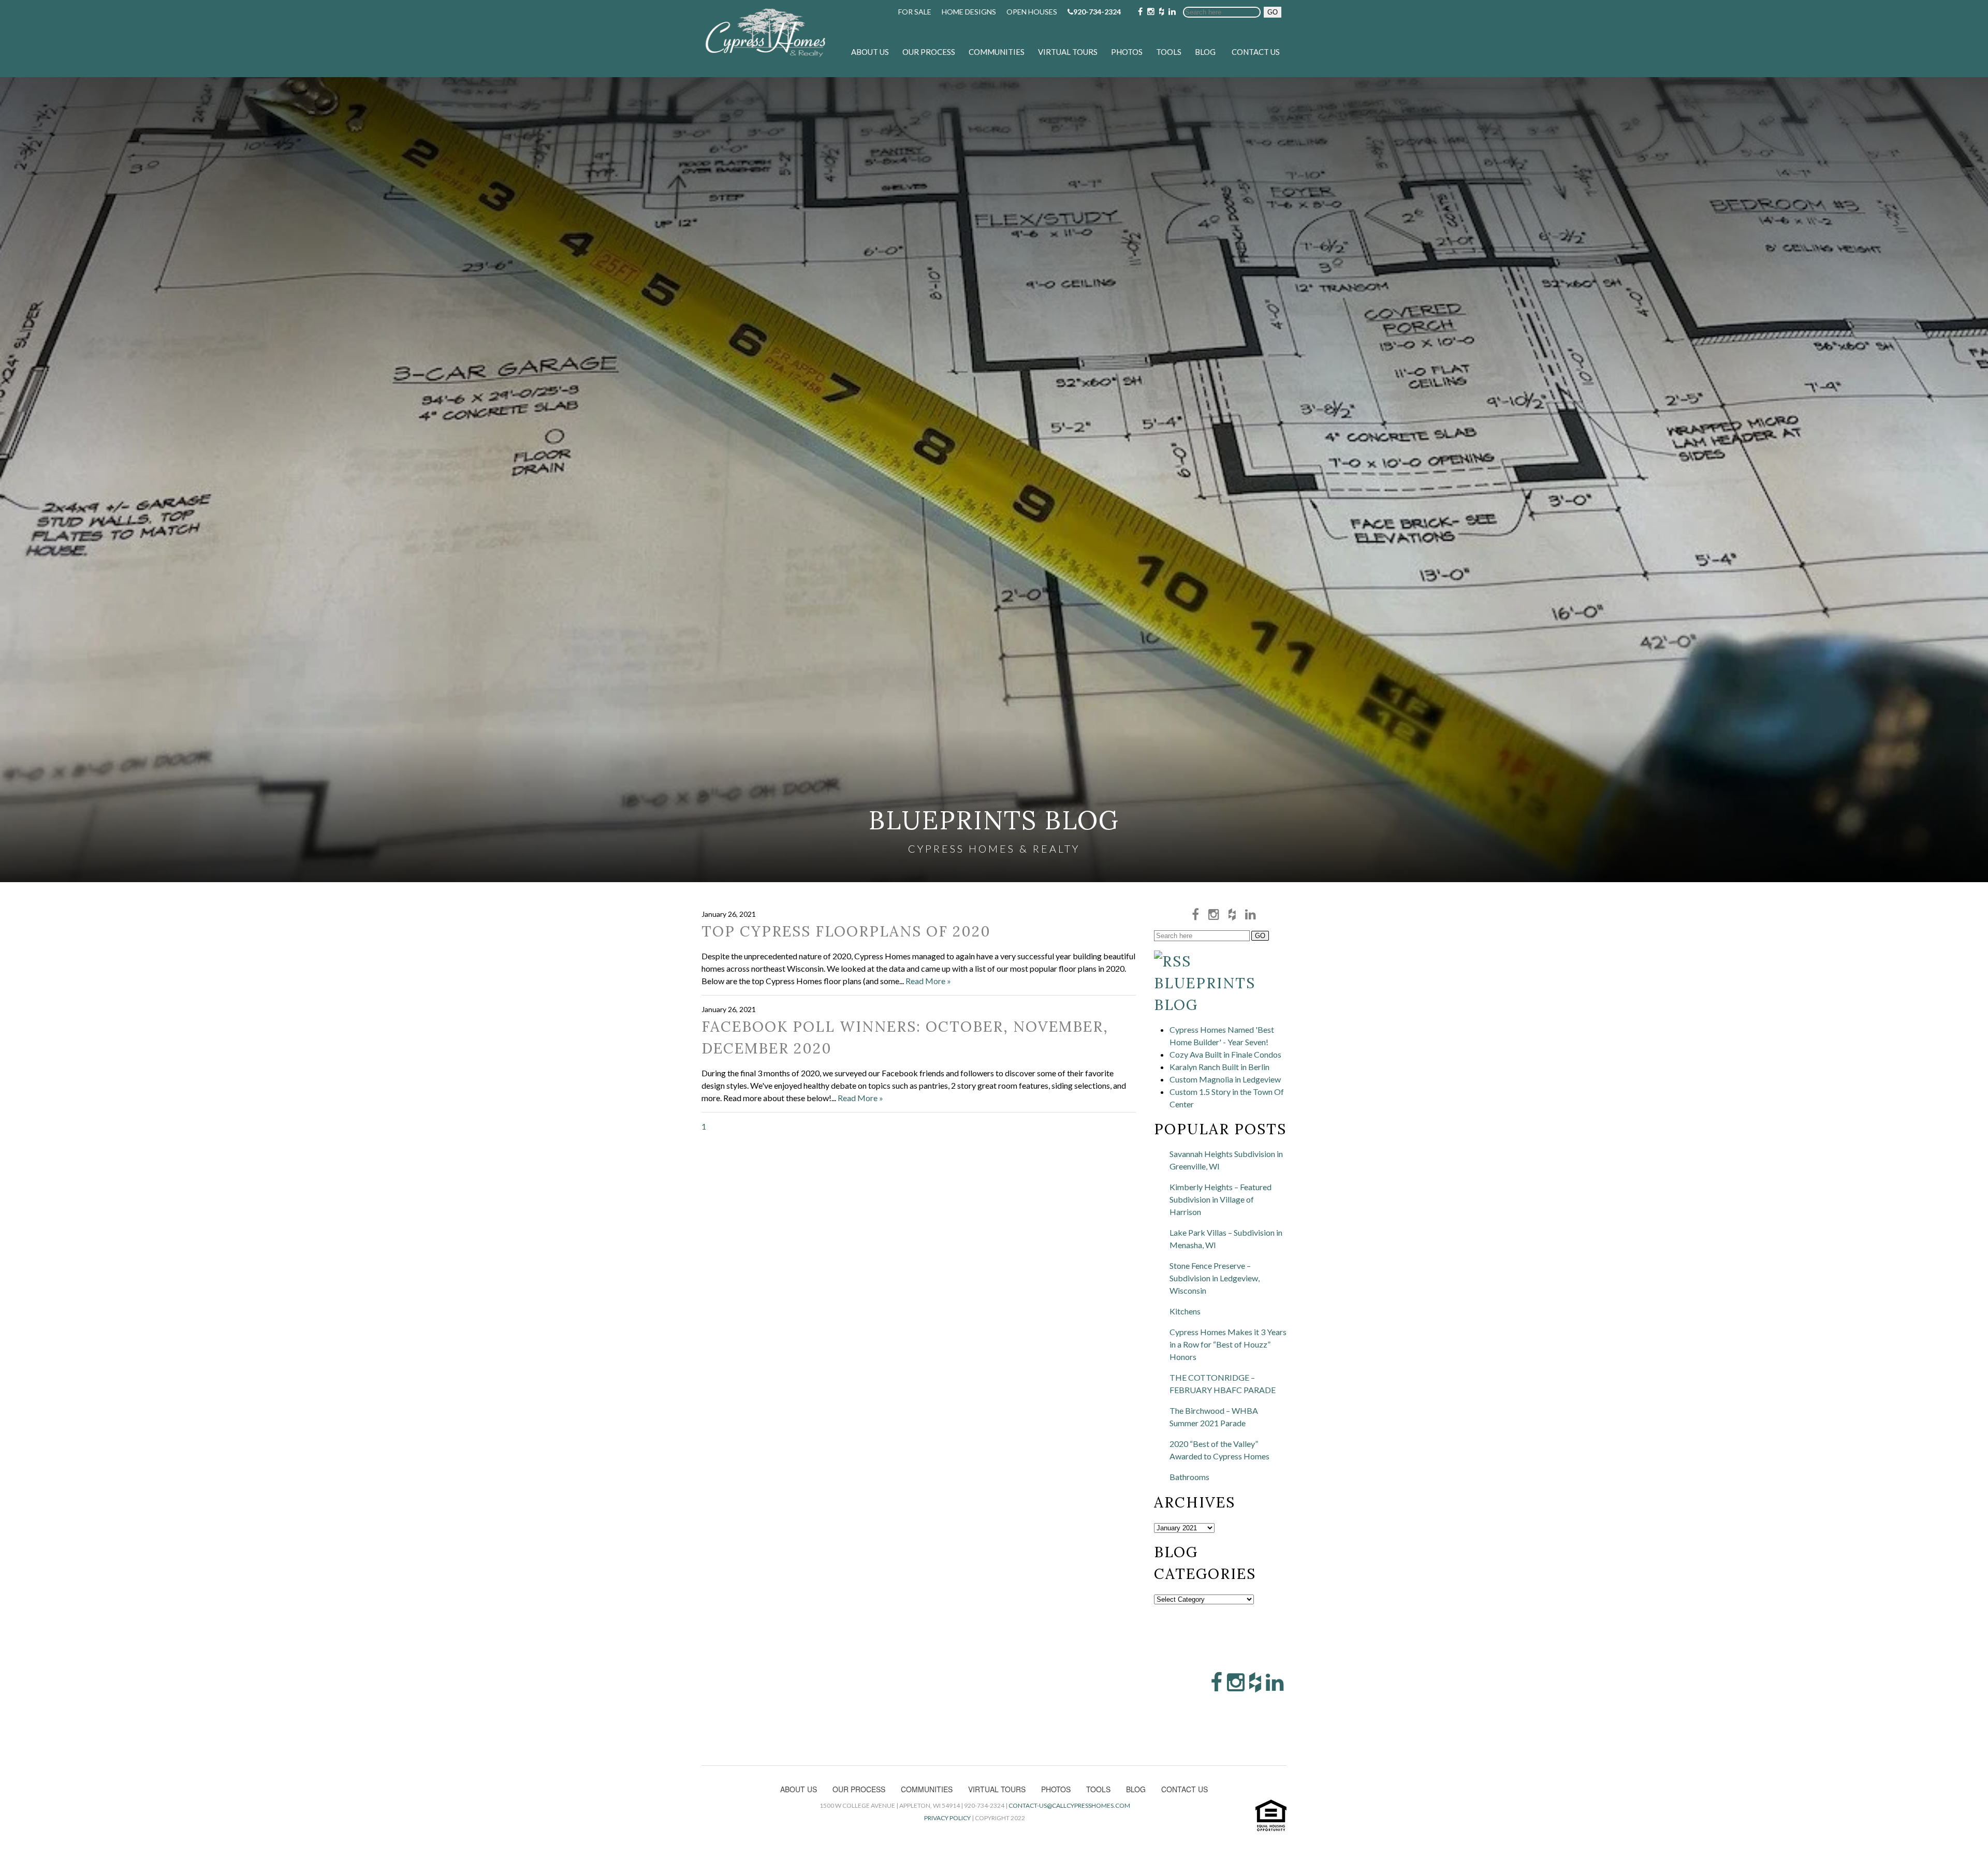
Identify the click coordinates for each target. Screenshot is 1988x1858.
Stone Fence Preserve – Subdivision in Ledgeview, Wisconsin (1215, 1278)
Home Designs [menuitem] (969, 12)
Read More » (928, 981)
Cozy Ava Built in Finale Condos (1225, 1054)
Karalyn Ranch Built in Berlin (1219, 1067)
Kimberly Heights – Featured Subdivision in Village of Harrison (1220, 1199)
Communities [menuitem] (997, 52)
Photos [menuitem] (1127, 52)
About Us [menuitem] (870, 52)
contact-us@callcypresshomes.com (1069, 1805)
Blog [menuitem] (1205, 52)
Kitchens (1185, 1311)
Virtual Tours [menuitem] (1068, 52)
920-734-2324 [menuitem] (1097, 12)
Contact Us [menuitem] (1256, 52)
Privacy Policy (947, 1818)
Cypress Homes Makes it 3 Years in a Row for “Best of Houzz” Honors (1228, 1344)
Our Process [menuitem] (929, 52)
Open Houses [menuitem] (1032, 12)
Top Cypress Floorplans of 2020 (846, 931)
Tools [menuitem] (1169, 52)
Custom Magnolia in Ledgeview (1225, 1079)
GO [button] (1273, 12)
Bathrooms (1189, 1477)
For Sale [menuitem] (915, 12)
